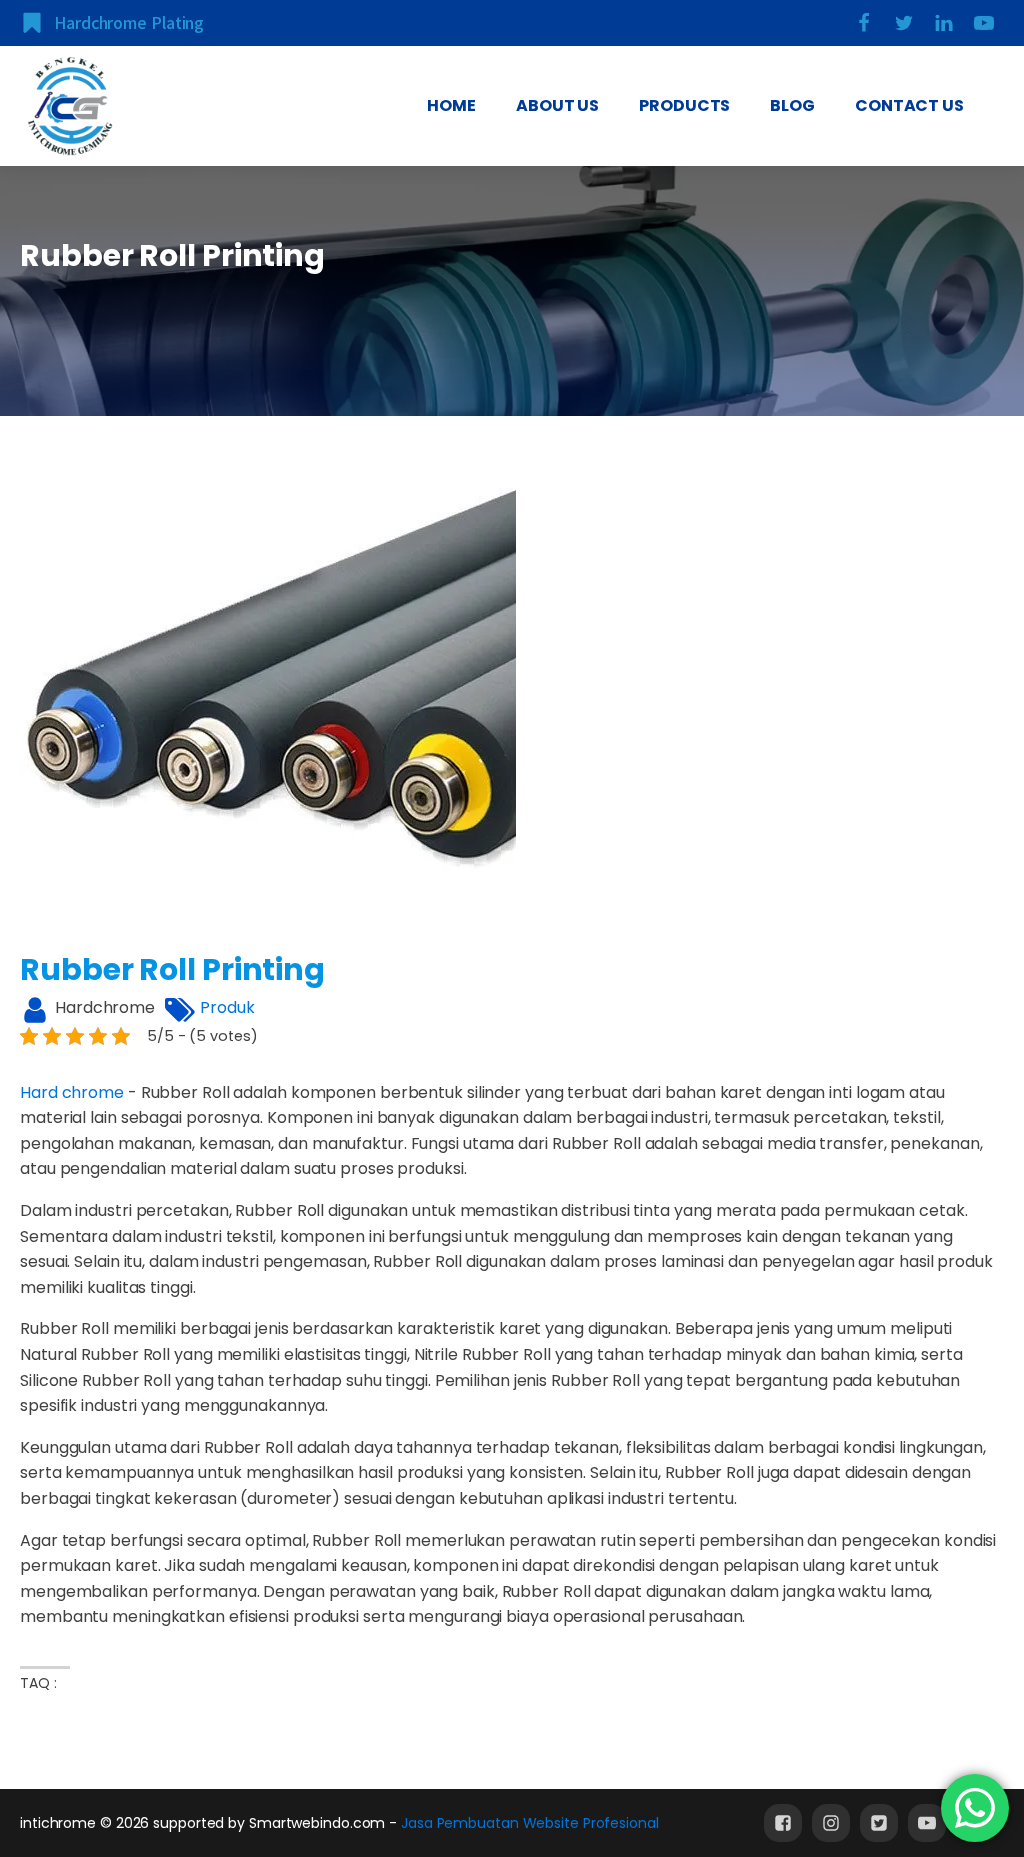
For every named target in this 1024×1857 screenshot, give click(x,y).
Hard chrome (72, 1092)
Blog (792, 105)
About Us (557, 105)
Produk (227, 1007)
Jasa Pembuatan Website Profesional (530, 1823)
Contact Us (909, 105)
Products (684, 105)
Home (451, 105)
